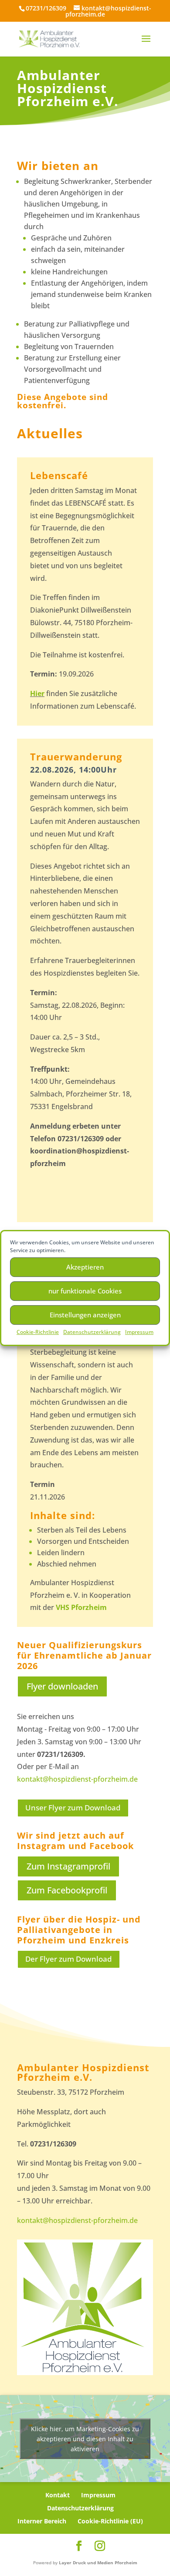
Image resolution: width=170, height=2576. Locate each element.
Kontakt (58, 2495)
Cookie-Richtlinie (38, 1332)
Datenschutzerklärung (92, 1332)
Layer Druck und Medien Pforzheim (98, 2563)
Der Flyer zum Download (69, 1959)
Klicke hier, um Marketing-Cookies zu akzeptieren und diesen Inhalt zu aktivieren (85, 2439)
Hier (37, 693)
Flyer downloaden (62, 1686)
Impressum (139, 1332)
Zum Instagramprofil (68, 1866)
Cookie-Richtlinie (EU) (110, 2521)
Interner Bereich (42, 2521)
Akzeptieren (85, 1267)
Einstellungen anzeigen (85, 1315)
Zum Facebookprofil (67, 1890)
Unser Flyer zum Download (73, 1808)
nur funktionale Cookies (85, 1291)
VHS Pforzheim (81, 1607)
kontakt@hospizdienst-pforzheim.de (77, 1779)
